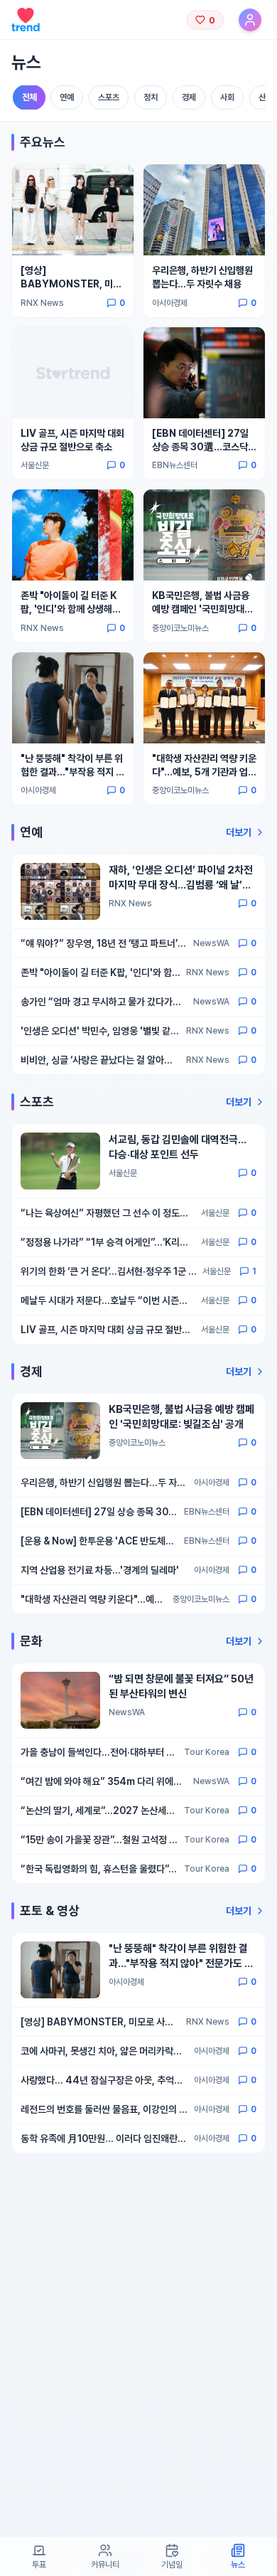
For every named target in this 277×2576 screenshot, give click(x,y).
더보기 (239, 832)
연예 (67, 97)
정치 (151, 97)
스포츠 (109, 97)
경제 (189, 97)
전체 (29, 98)
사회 (227, 97)
